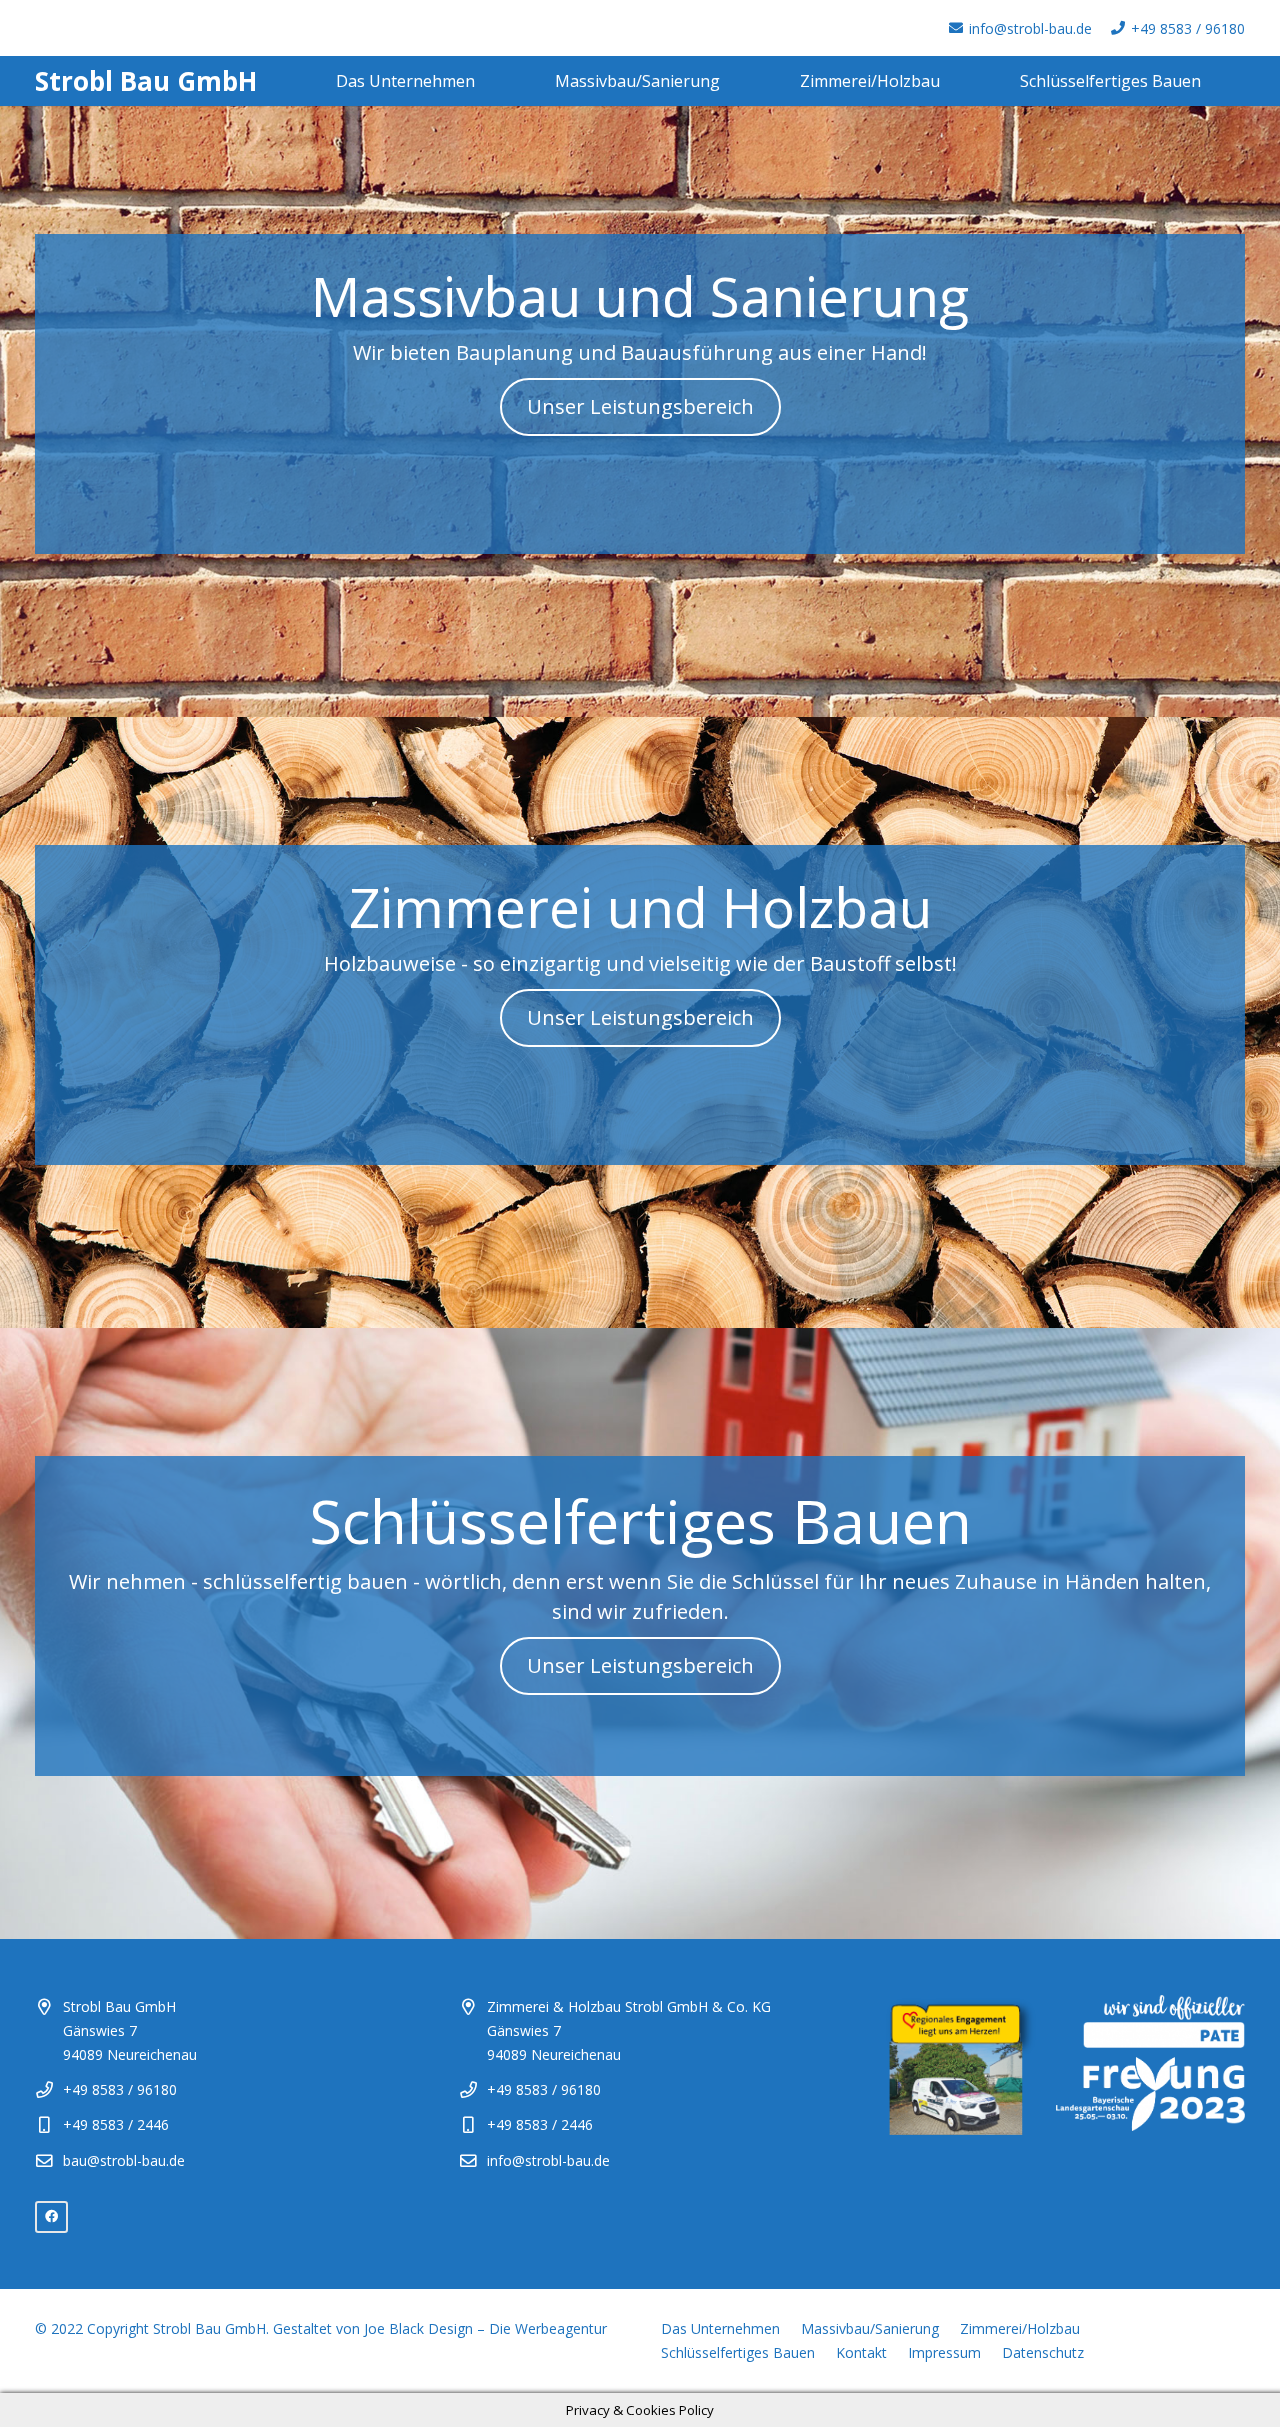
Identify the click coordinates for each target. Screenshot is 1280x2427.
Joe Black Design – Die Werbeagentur (485, 2328)
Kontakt (861, 2352)
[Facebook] (51, 2217)
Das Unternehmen (720, 2328)
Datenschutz (1043, 2352)
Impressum (944, 2352)
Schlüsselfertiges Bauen (738, 2352)
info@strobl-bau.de (548, 2160)
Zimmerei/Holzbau (1020, 2328)
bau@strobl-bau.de (124, 2160)
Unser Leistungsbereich (640, 406)
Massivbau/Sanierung (870, 2328)
